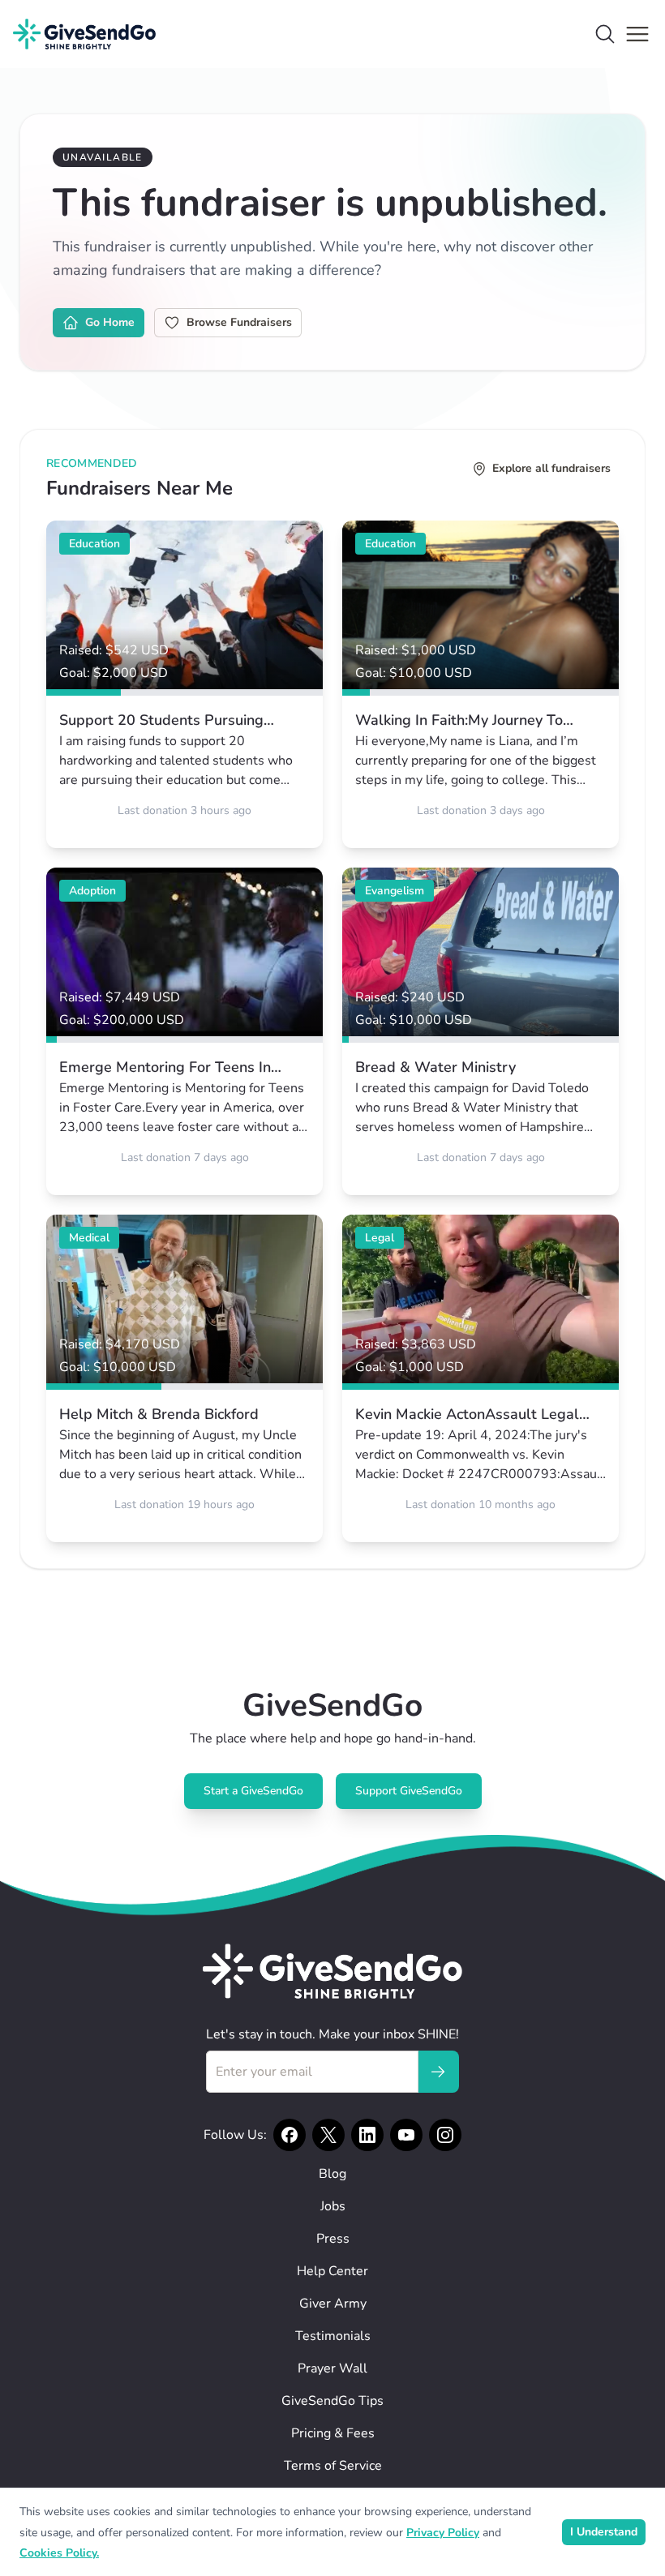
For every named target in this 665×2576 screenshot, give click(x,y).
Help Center (332, 2271)
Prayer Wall (332, 2368)
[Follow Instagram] (445, 2135)
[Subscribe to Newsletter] (438, 2072)
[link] (184, 684)
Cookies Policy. (59, 2553)
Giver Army (333, 2304)
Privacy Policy (443, 2533)
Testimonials (333, 2336)
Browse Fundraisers (239, 322)
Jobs (333, 2206)
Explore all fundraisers (551, 468)
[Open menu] (637, 34)
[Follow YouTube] (406, 2135)
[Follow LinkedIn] (367, 2135)
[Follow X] (328, 2135)
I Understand (604, 2532)
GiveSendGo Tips (332, 2401)
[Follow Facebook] (290, 2135)
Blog (332, 2174)
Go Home (110, 322)
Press (333, 2239)
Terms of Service (333, 2466)
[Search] (605, 34)
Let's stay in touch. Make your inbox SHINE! (332, 2034)
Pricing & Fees (333, 2433)
